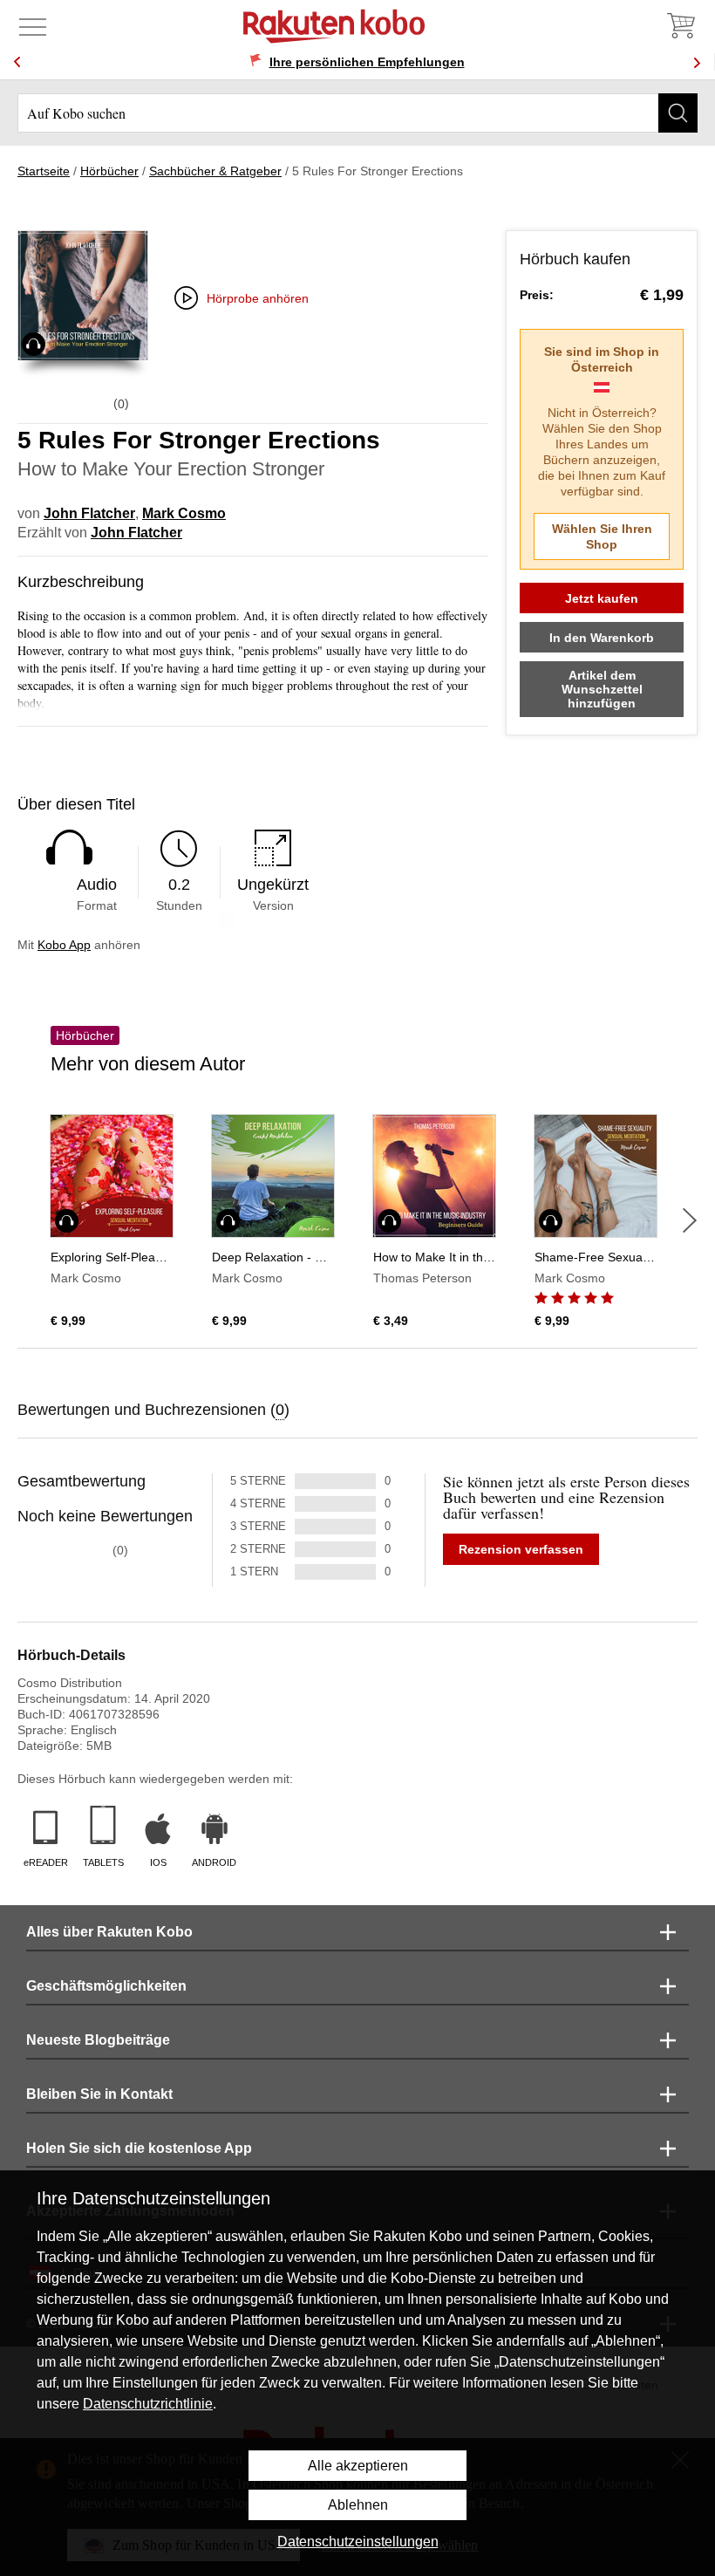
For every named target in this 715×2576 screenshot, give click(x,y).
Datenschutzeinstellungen (358, 2542)
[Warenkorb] (680, 26)
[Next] (697, 62)
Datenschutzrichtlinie (148, 2404)
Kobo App (64, 945)
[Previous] (17, 62)
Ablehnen (358, 2505)
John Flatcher (89, 513)
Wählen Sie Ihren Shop (602, 536)
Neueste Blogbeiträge (98, 2040)
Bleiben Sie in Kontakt (99, 2094)
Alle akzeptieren (358, 2466)
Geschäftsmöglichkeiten (106, 1986)
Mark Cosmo (184, 513)
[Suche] (678, 113)
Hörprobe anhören (258, 298)
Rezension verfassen (521, 1549)
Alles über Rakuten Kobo (109, 1932)
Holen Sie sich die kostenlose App (139, 2148)
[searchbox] (357, 113)
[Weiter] (690, 1220)
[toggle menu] (33, 26)
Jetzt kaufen (602, 598)
